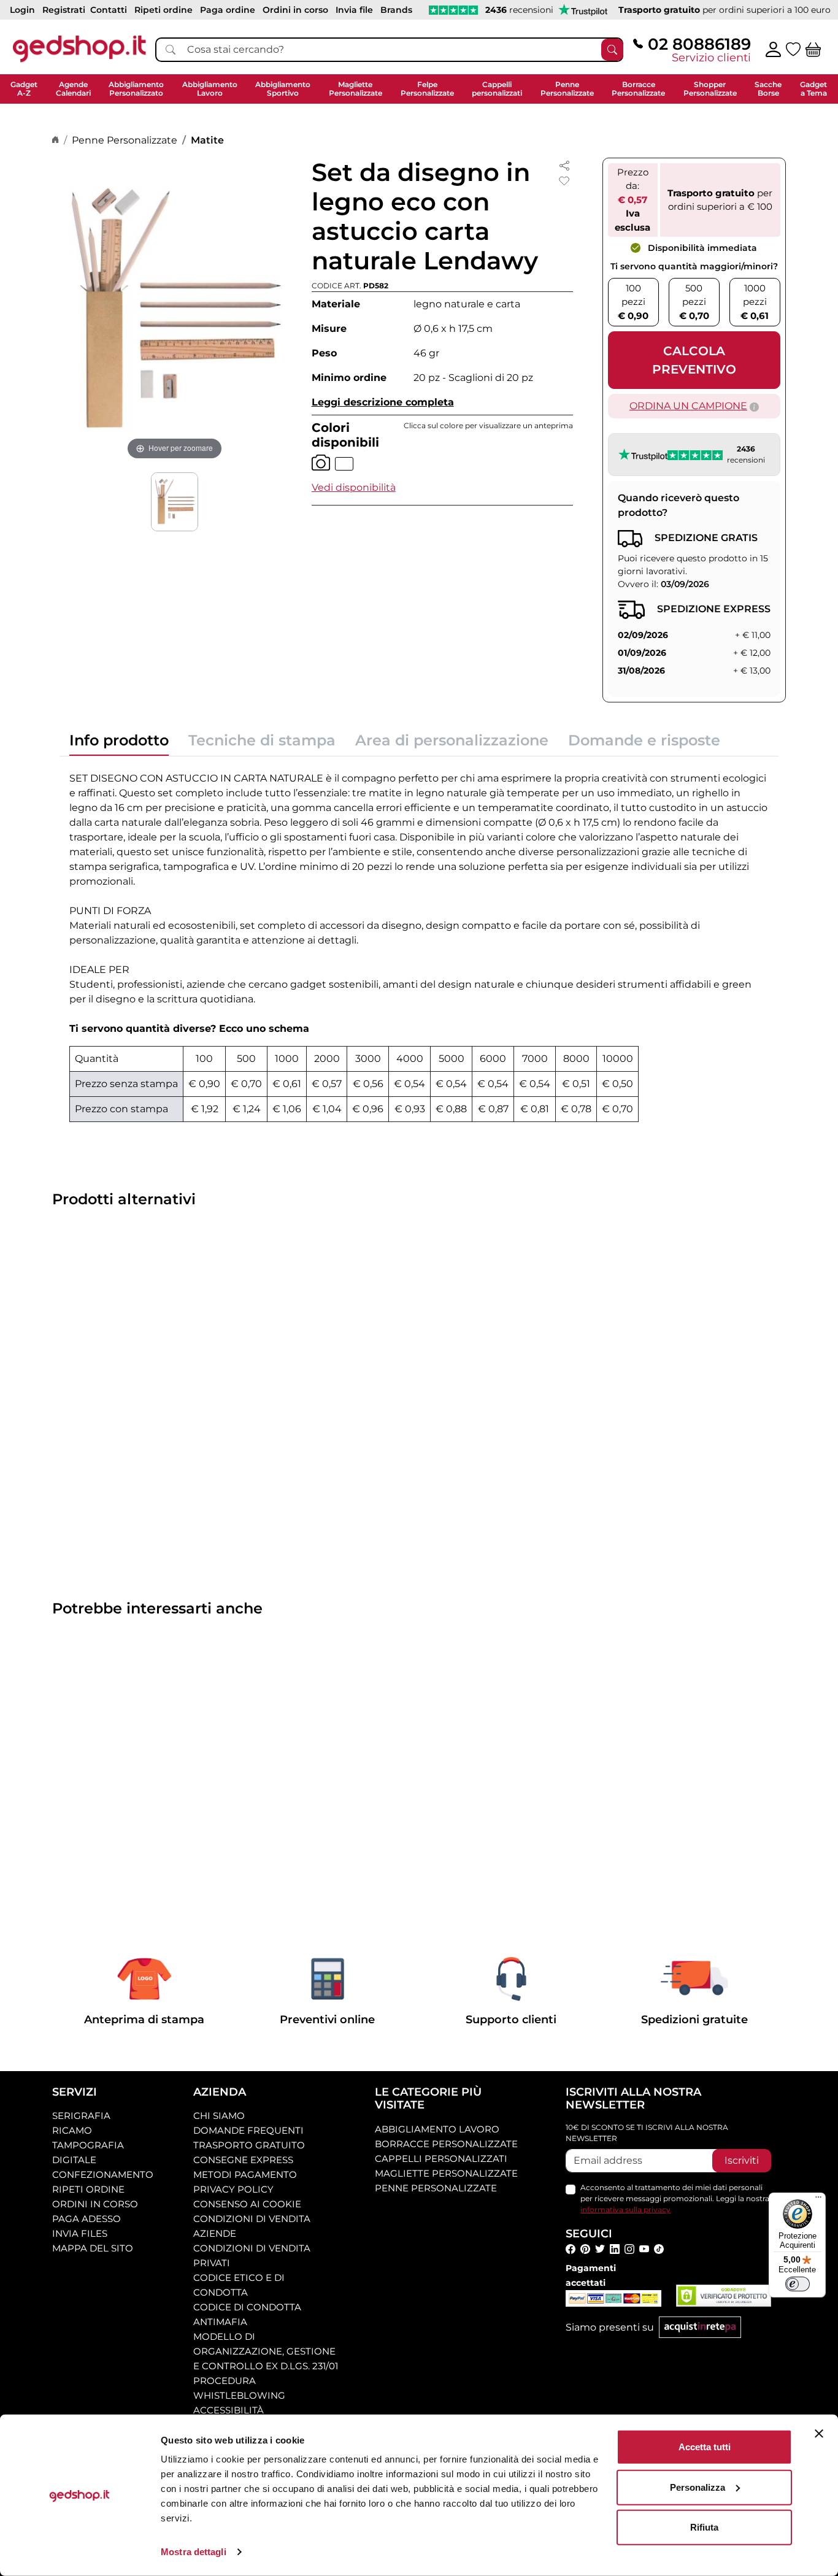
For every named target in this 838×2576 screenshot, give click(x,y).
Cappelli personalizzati (441, 2159)
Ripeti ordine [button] (163, 10)
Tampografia (88, 2145)
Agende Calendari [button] (73, 89)
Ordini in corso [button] (295, 10)
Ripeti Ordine (88, 2189)
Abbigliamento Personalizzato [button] (136, 89)
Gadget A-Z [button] (24, 89)
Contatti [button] (109, 10)
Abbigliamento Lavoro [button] (210, 89)
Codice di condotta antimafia (247, 2314)
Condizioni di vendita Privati (252, 2255)
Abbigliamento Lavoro (437, 2129)
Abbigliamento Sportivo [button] (283, 89)
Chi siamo (219, 2116)
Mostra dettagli (194, 2552)
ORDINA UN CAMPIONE (688, 406)
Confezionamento (103, 2174)
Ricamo (72, 2130)
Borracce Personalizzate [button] (638, 89)
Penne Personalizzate (125, 140)
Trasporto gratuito (249, 2145)
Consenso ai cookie (247, 2204)
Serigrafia (81, 2116)
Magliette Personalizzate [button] (356, 89)
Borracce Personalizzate (446, 2144)
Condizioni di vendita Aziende (252, 2226)
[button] (354, 487)
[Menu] (818, 2200)
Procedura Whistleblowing (239, 2388)
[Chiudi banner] (819, 2434)
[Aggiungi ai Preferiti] (564, 181)
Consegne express (243, 2160)
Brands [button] (396, 10)
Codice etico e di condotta (239, 2285)
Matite (207, 140)
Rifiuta (704, 2527)
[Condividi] (564, 165)
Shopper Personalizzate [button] (710, 89)
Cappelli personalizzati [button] (497, 89)
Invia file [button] (354, 10)
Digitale (74, 2160)
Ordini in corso (95, 2204)
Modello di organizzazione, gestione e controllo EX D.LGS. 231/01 (266, 2351)
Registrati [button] (64, 10)
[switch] (798, 2284)
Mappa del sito (93, 2248)
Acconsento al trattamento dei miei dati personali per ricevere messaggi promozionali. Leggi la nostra (675, 2198)
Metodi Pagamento (245, 2174)
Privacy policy (233, 2189)
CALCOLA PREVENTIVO (694, 360)
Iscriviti (742, 2160)
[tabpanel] (419, 944)
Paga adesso (86, 2219)
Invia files (80, 2233)
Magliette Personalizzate (446, 2173)
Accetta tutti (705, 2447)
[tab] (119, 744)
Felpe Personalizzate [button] (427, 89)
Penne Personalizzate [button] (567, 89)
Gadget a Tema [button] (813, 89)
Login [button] (22, 10)
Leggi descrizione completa (383, 402)
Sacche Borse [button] (768, 89)
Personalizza (698, 2487)
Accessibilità (229, 2410)
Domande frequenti (248, 2130)
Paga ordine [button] (228, 10)
